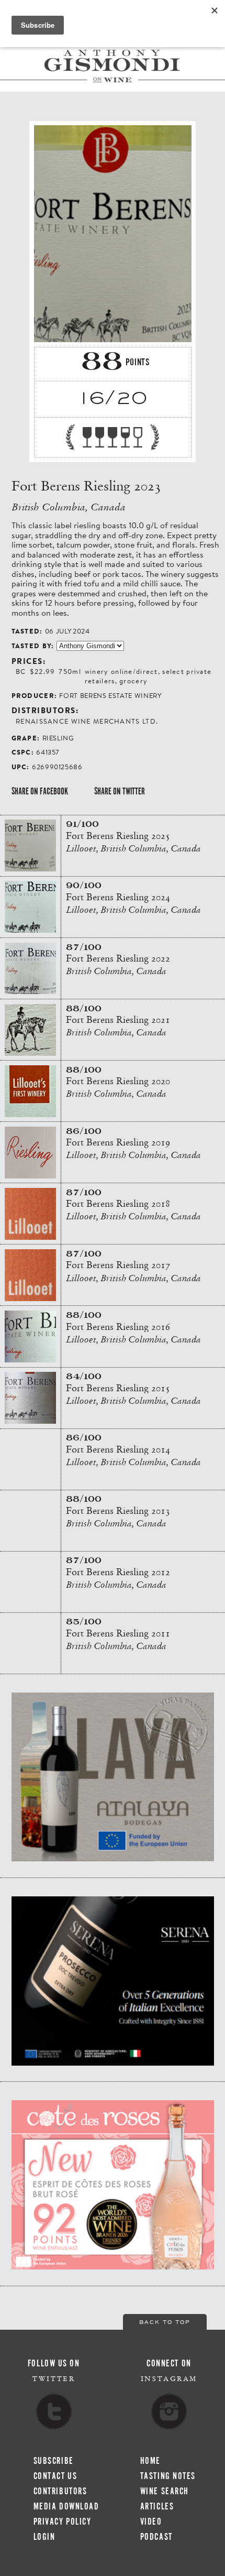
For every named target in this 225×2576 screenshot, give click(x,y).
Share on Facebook (40, 791)
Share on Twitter (120, 791)
